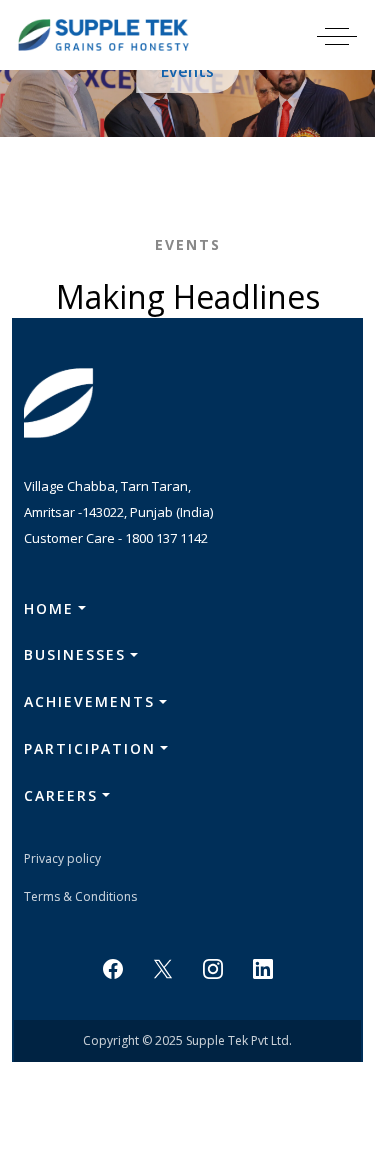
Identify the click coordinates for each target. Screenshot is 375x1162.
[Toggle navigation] (349, 35)
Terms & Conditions (80, 896)
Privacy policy (62, 858)
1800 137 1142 (166, 538)
